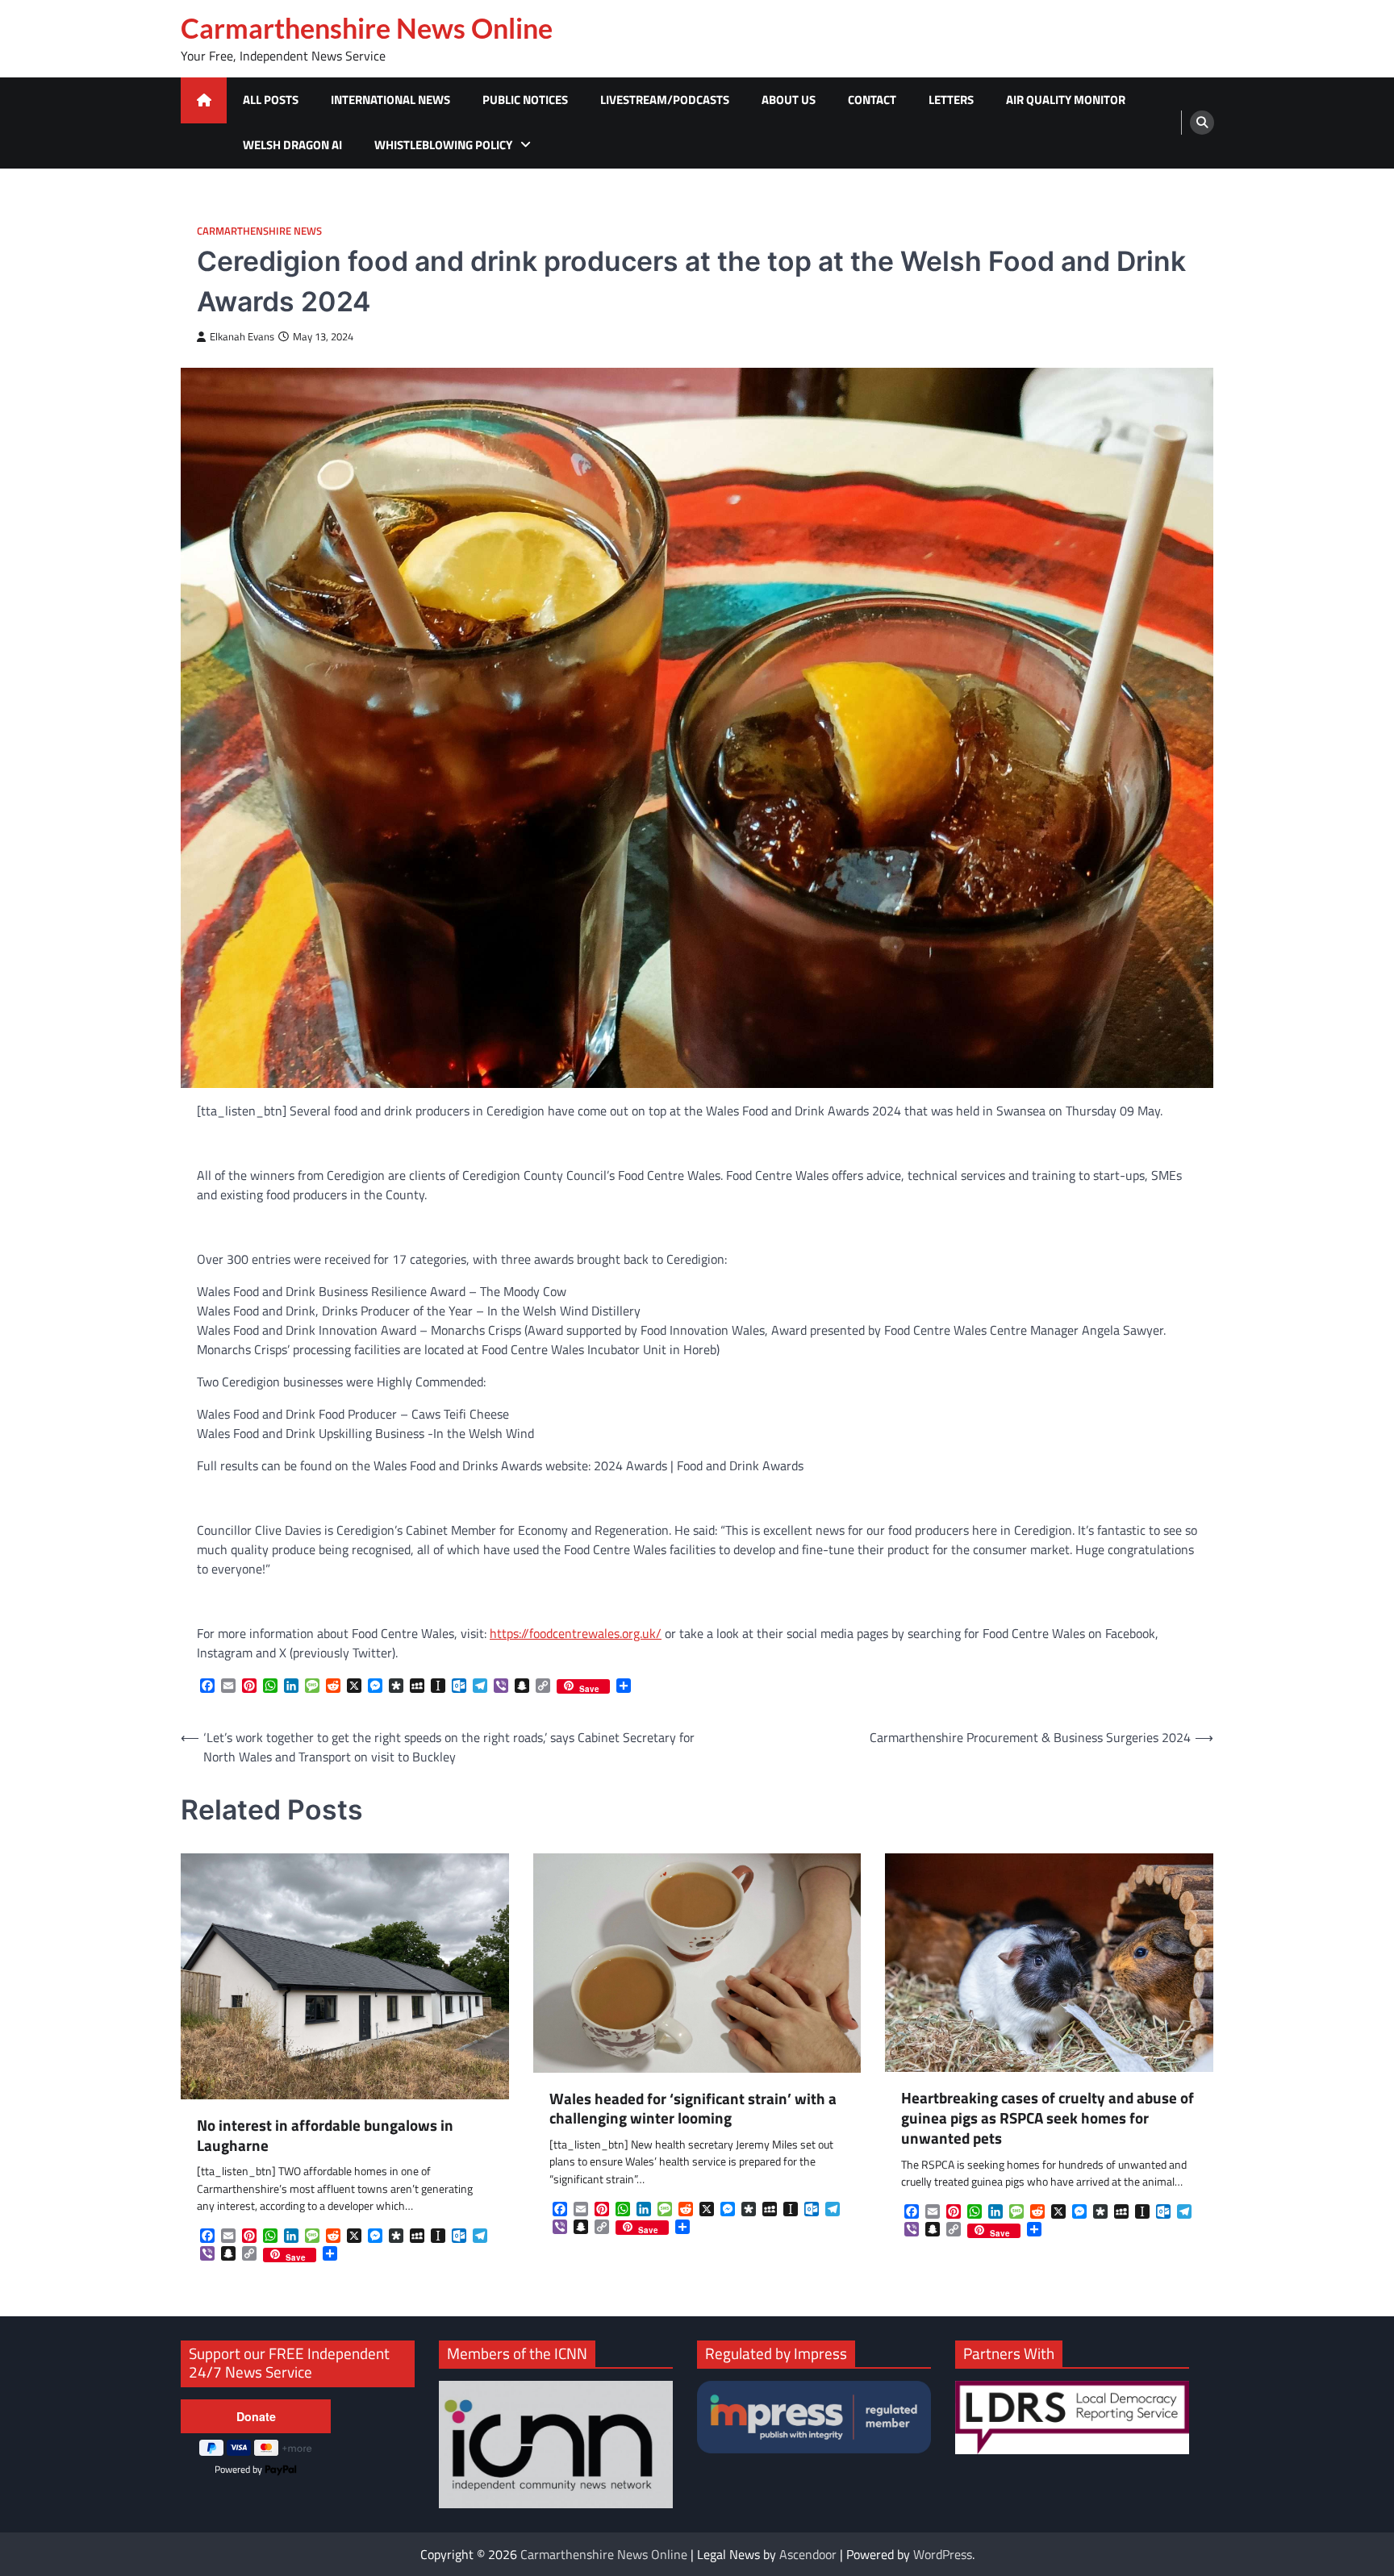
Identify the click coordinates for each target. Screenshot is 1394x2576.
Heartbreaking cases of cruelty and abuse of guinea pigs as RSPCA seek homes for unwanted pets (1048, 2118)
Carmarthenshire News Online (367, 28)
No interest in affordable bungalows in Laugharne (325, 2136)
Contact (872, 100)
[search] (1202, 123)
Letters (951, 100)
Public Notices (525, 100)
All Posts (271, 100)
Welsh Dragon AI (292, 145)
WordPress (943, 2554)
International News (390, 100)
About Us (789, 100)
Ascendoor (808, 2554)
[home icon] (204, 100)
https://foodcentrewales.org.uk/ (576, 1633)
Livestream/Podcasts (665, 100)
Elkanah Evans (242, 337)
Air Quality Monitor (1066, 100)
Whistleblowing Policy (443, 145)
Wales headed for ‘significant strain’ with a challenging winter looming (693, 2109)
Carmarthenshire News (259, 231)
